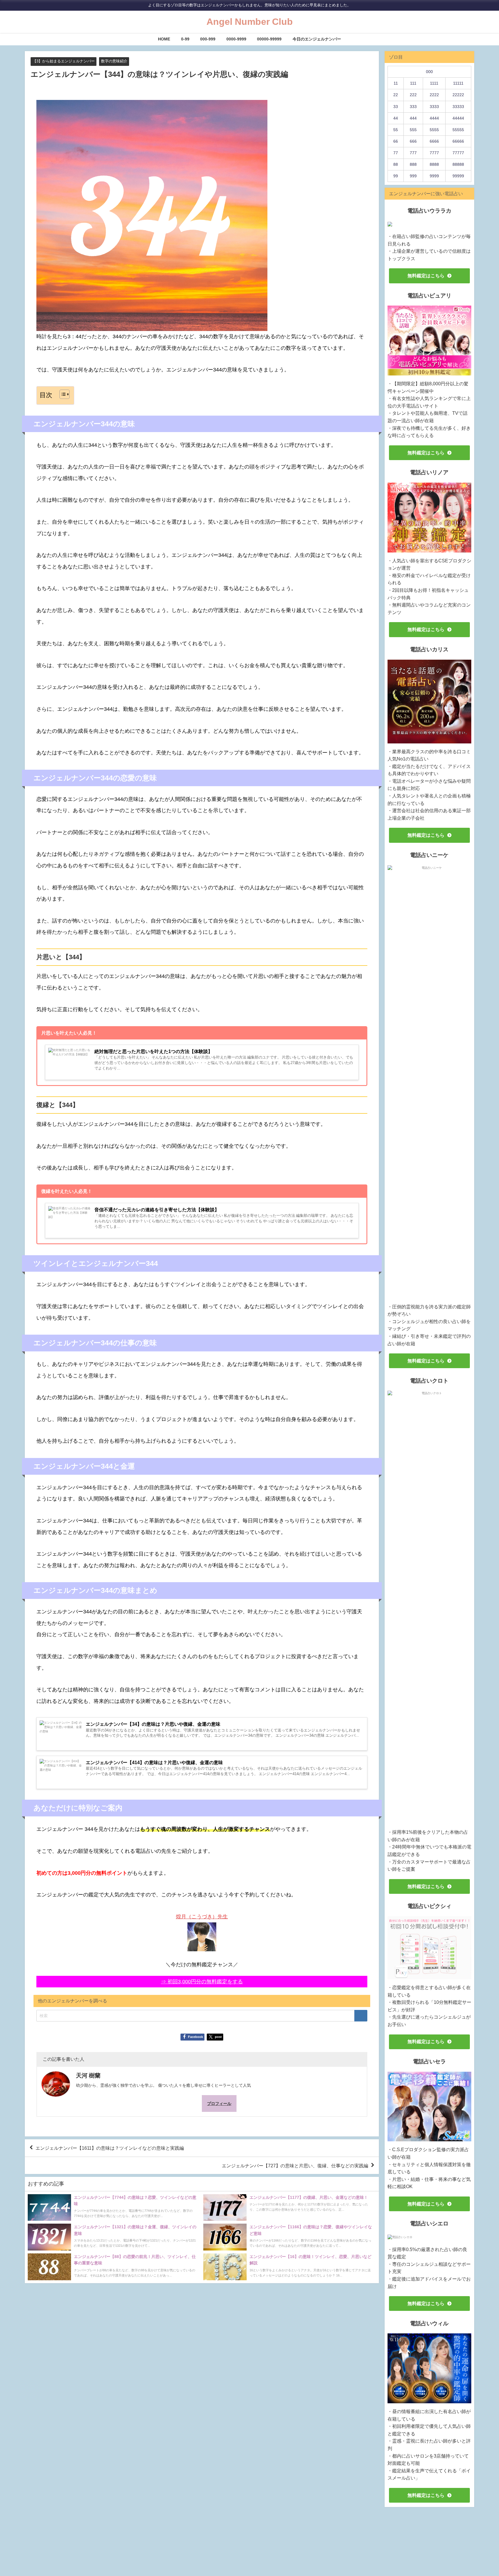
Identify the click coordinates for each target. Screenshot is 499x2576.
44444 (458, 118)
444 (413, 118)
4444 (434, 118)
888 (413, 164)
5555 (434, 130)
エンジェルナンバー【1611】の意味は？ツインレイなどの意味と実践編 (110, 2148)
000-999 (208, 39)
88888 (458, 164)
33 (396, 107)
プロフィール (219, 2103)
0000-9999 (236, 39)
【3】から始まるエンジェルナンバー (64, 61)
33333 (458, 107)
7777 (434, 153)
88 (396, 164)
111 (413, 83)
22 (396, 95)
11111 (458, 83)
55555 (458, 130)
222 (413, 95)
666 (413, 141)
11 (396, 83)
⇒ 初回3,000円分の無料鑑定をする (202, 1982)
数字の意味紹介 (114, 61)
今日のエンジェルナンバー (317, 39)
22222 (458, 95)
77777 (458, 153)
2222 (434, 95)
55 (396, 130)
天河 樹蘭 (88, 2075)
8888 (434, 164)
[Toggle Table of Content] (62, 394)
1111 (434, 83)
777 (413, 153)
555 (413, 130)
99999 (458, 176)
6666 (434, 141)
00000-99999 (269, 39)
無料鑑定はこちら (426, 276)
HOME (164, 39)
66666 (458, 141)
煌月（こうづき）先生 (202, 1917)
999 (413, 176)
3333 (434, 107)
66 (396, 141)
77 (396, 153)
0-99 (185, 39)
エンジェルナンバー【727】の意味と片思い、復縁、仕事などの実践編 (295, 2165)
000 (429, 72)
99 (396, 176)
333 (413, 107)
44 (396, 118)
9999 (434, 176)
